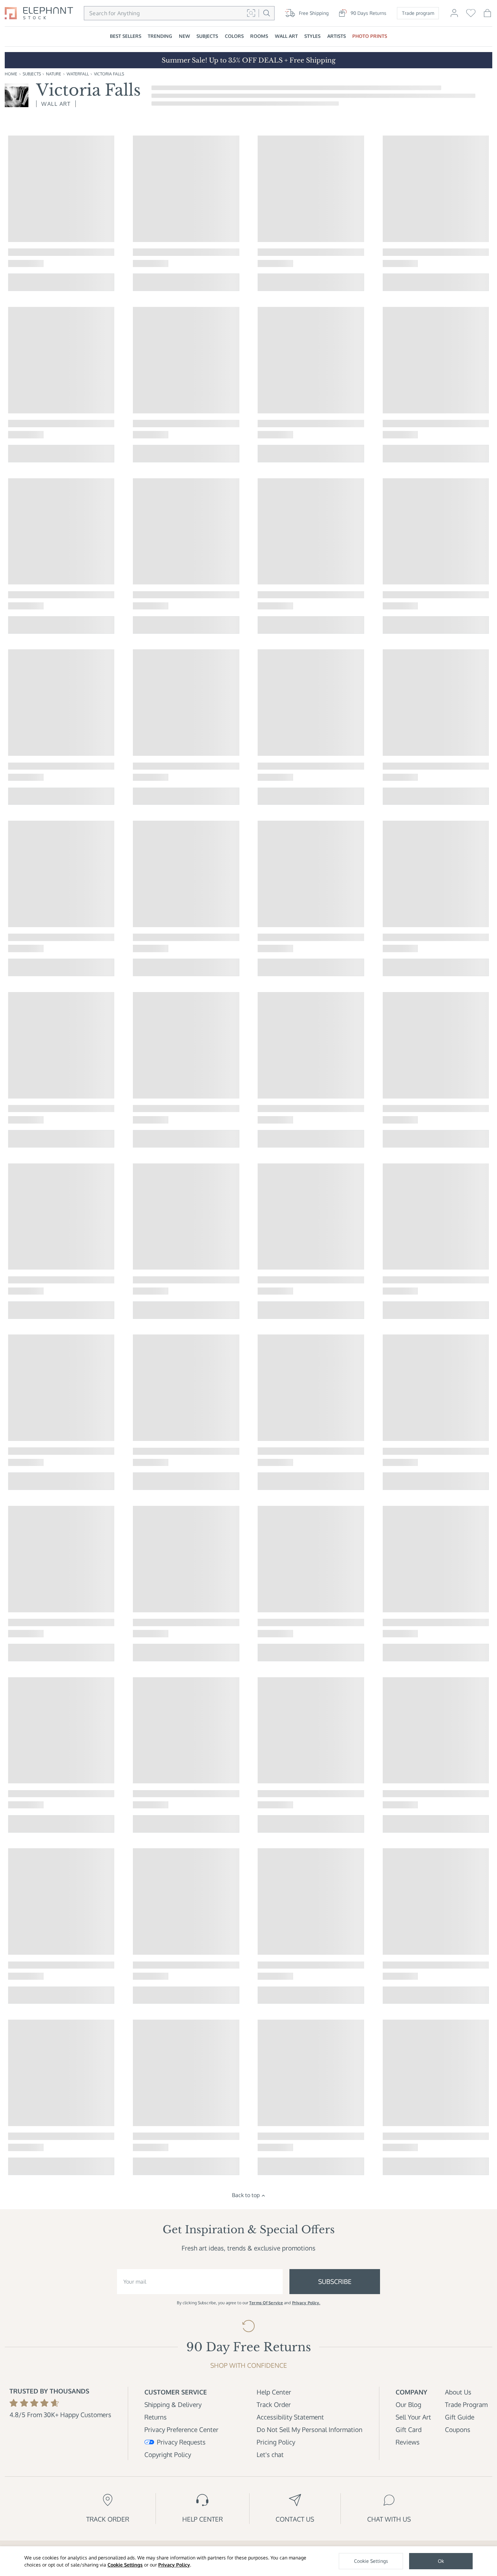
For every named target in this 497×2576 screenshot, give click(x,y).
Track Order (274, 2404)
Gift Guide (460, 2417)
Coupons (458, 2429)
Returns (156, 2417)
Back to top (246, 2195)
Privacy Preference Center (181, 2429)
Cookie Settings (125, 2565)
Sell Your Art (413, 2417)
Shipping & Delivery (173, 2404)
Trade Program (466, 2404)
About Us (458, 2392)
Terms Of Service (266, 2303)
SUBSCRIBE (335, 2281)
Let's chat (270, 2454)
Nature (54, 74)
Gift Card (409, 2429)
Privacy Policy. (306, 2303)
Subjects (32, 74)
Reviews (408, 2442)
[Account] (454, 16)
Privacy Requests (181, 2442)
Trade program (418, 13)
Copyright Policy (168, 2454)
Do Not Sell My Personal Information (310, 2429)
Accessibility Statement (290, 2417)
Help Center (274, 2392)
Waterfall (78, 74)
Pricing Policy (276, 2442)
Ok (441, 2561)
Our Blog (408, 2404)
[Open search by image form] (251, 13)
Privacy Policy (174, 2565)
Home (11, 74)
